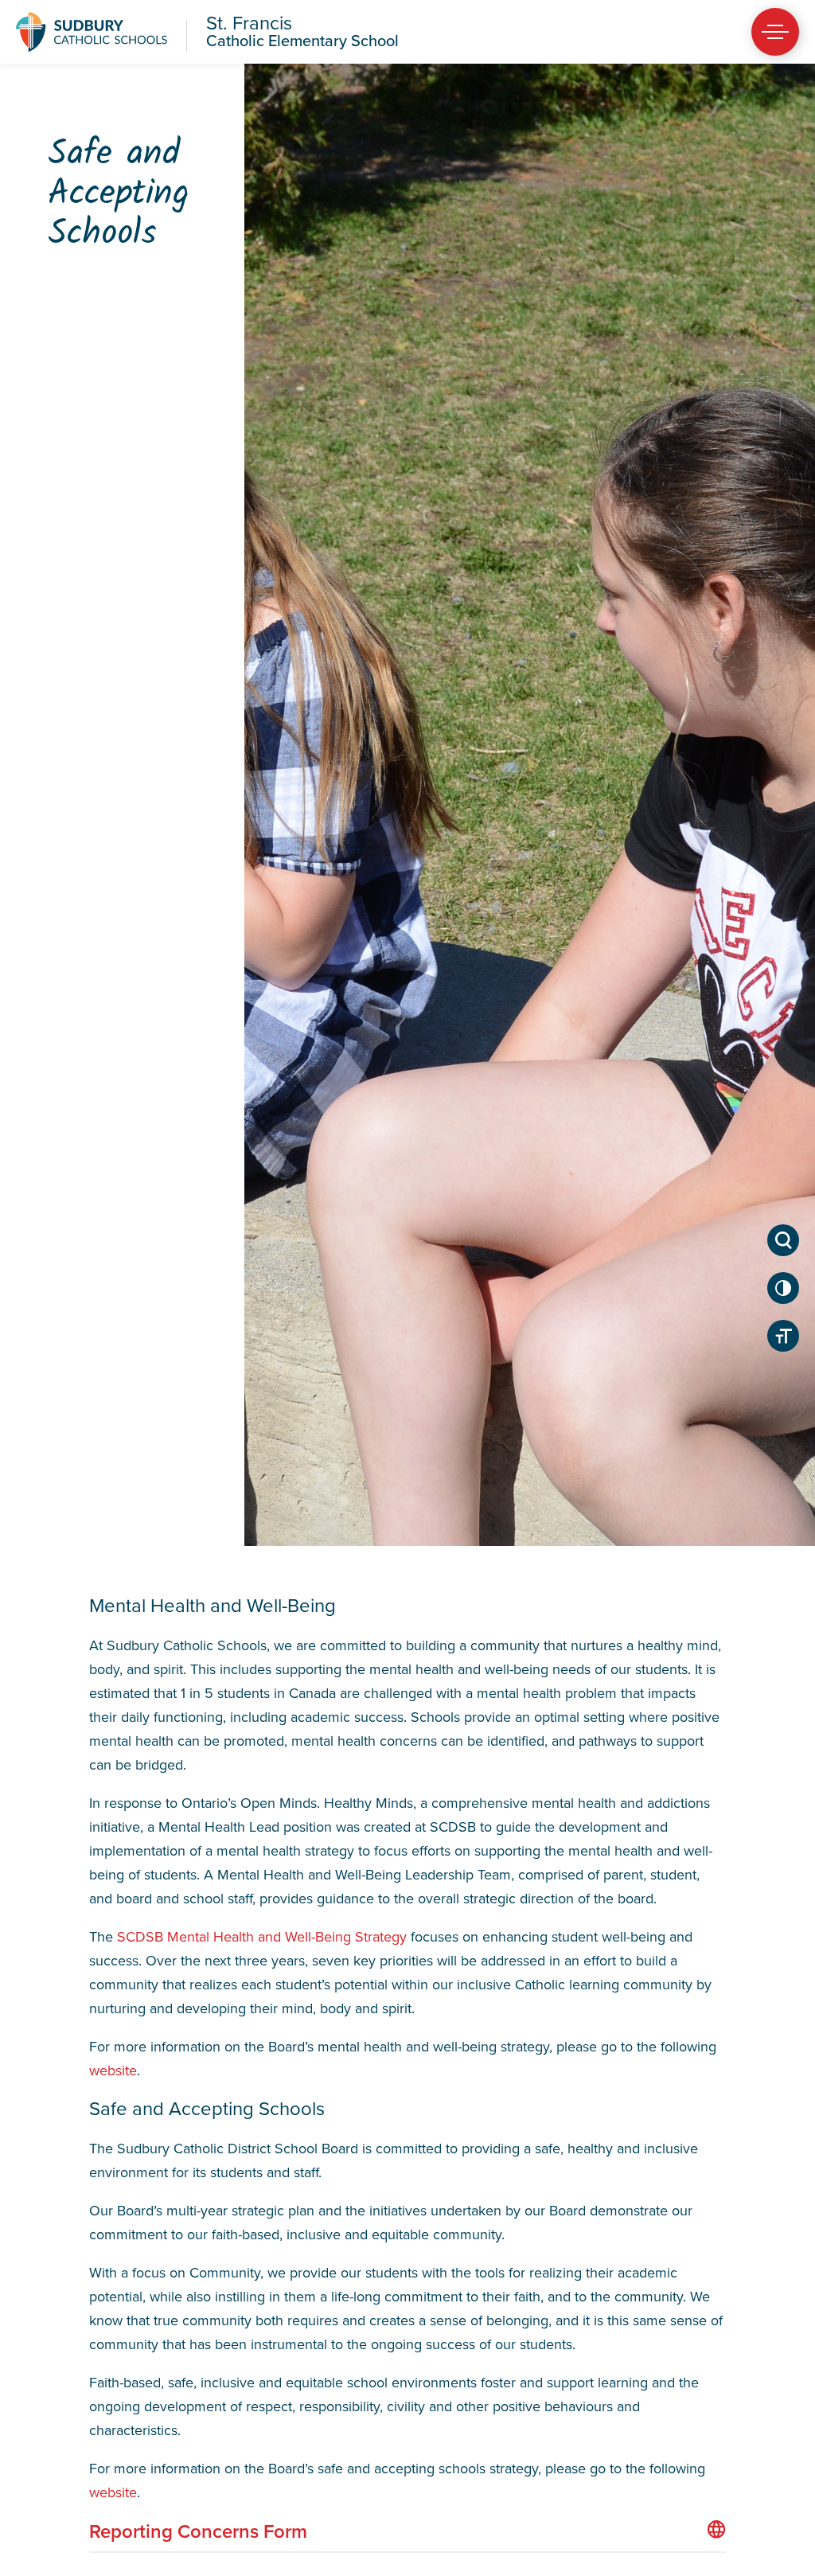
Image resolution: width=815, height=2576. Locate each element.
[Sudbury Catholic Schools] (92, 32)
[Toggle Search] (783, 1240)
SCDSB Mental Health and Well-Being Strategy (262, 1937)
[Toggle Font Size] (783, 1336)
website (113, 2071)
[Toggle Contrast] (783, 1288)
